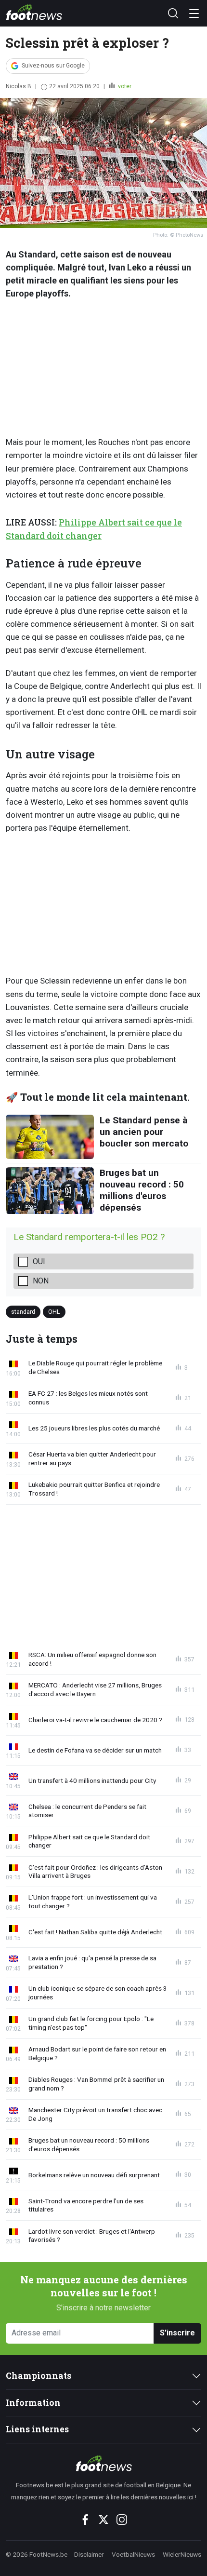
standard (23, 1311)
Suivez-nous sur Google (53, 66)
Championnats (39, 2376)
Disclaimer (89, 2554)
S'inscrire (177, 2333)
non (41, 1281)
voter (124, 86)
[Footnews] (103, 2463)
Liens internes (37, 2429)
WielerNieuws (182, 2554)
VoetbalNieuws (133, 2554)
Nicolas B (19, 86)
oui (39, 1261)
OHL (54, 1311)
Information (33, 2403)
